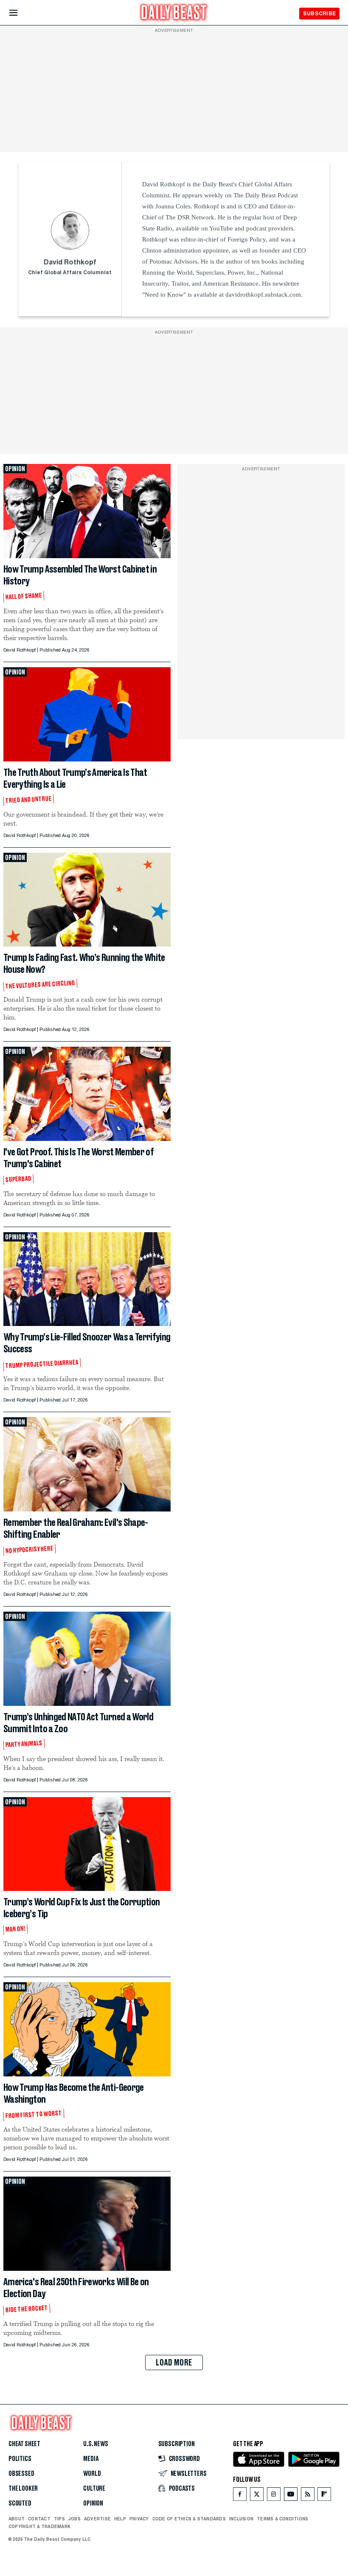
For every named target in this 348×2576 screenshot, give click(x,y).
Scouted (20, 2503)
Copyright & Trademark (39, 2526)
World (92, 2474)
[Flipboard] (324, 2496)
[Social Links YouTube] (291, 2496)
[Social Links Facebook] (240, 2496)
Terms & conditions (282, 2519)
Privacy (139, 2519)
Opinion (93, 2503)
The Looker (23, 2489)
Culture (94, 2489)
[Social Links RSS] (308, 2496)
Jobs (74, 2519)
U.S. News (95, 2444)
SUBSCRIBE (319, 13)
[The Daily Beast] (174, 13)
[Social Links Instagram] (274, 2496)
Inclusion (241, 2519)
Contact (39, 2519)
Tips (59, 2519)
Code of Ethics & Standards (189, 2519)
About (17, 2519)
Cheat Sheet (24, 2444)
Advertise (97, 2519)
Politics (20, 2459)
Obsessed (21, 2474)
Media (91, 2459)
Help (120, 2519)
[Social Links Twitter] (257, 2496)
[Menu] (21, 13)
